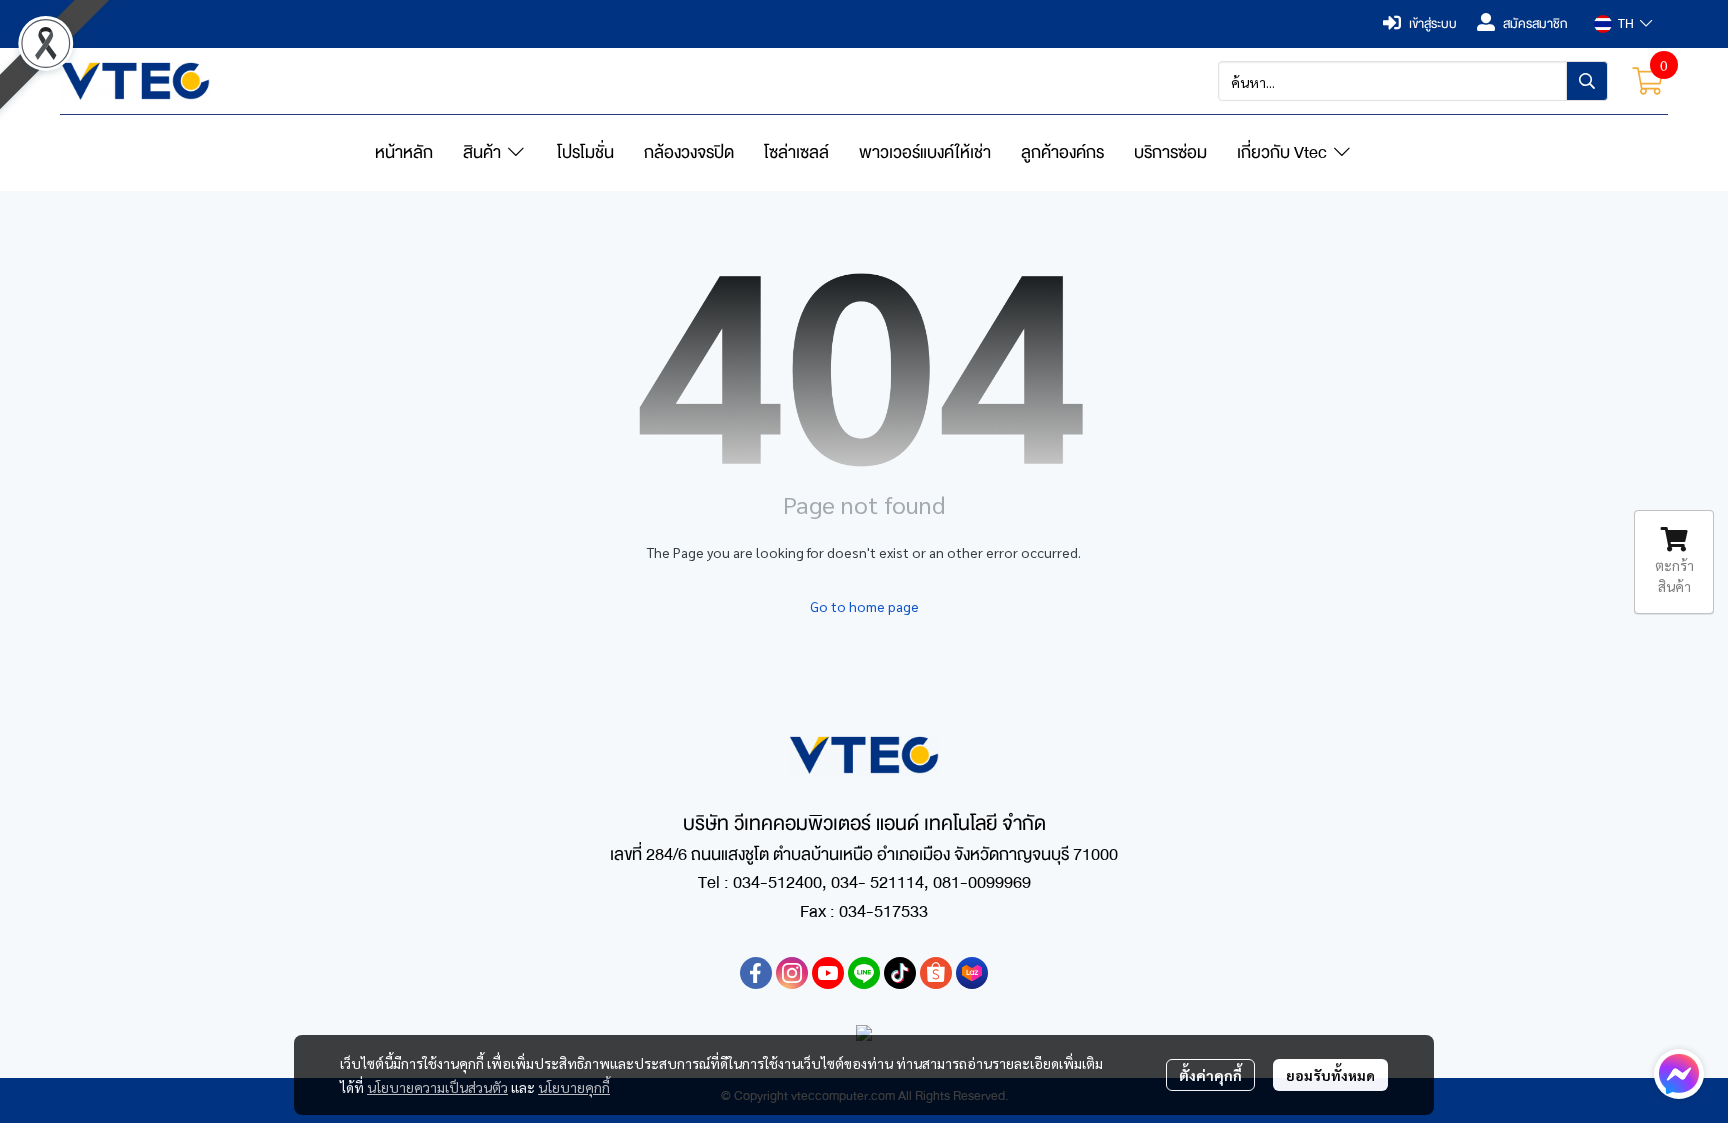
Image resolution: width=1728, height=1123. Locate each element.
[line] (864, 973)
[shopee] (936, 973)
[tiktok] (900, 973)
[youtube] (828, 973)
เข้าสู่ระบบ (1433, 24)
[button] (1623, 24)
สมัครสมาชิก (1535, 24)
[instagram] (792, 973)
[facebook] (756, 973)
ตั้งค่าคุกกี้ (1210, 1075)
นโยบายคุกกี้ (574, 1087)
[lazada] (972, 973)
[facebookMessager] (1679, 1074)
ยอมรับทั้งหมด (1330, 1075)
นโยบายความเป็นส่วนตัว (437, 1087)
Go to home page (864, 606)
